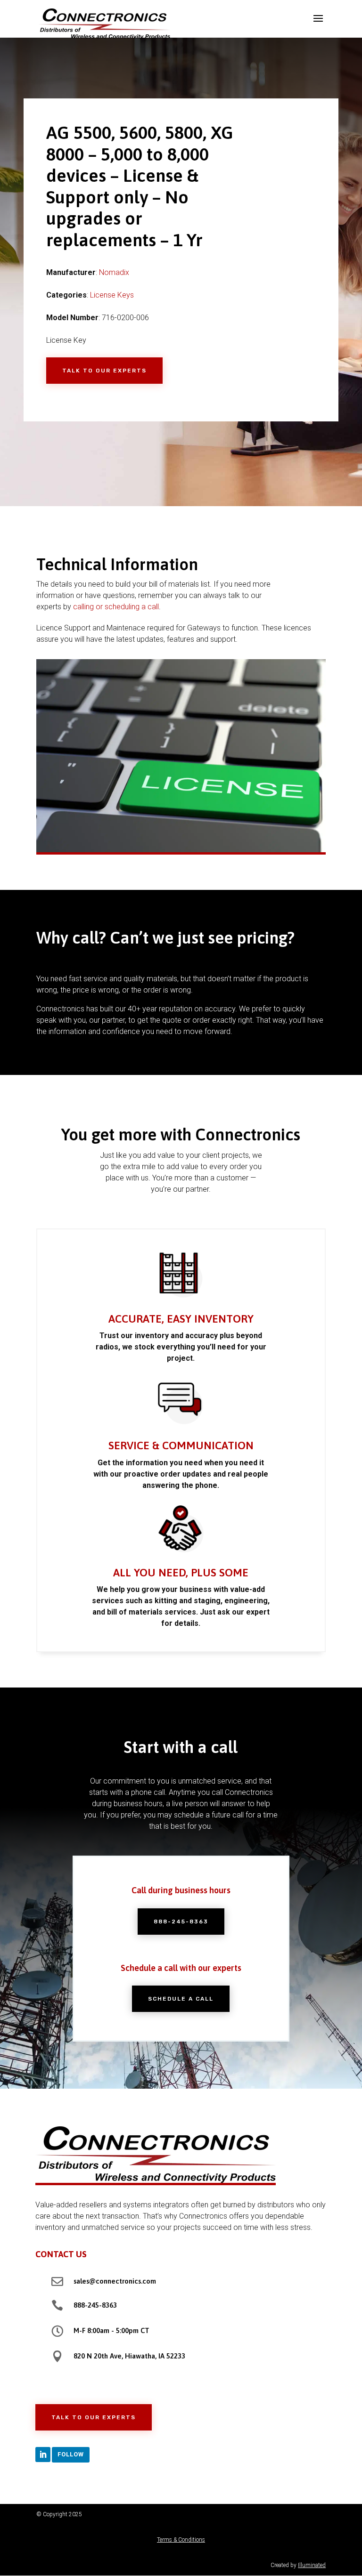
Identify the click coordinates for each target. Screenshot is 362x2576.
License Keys (112, 295)
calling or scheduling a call (116, 607)
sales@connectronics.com (115, 2281)
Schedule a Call (181, 1999)
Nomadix (114, 272)
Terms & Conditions (181, 2540)
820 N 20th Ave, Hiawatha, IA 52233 (129, 2356)
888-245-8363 (181, 1922)
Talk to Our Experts (104, 371)
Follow (71, 2454)
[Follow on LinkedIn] (43, 2455)
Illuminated (312, 2565)
